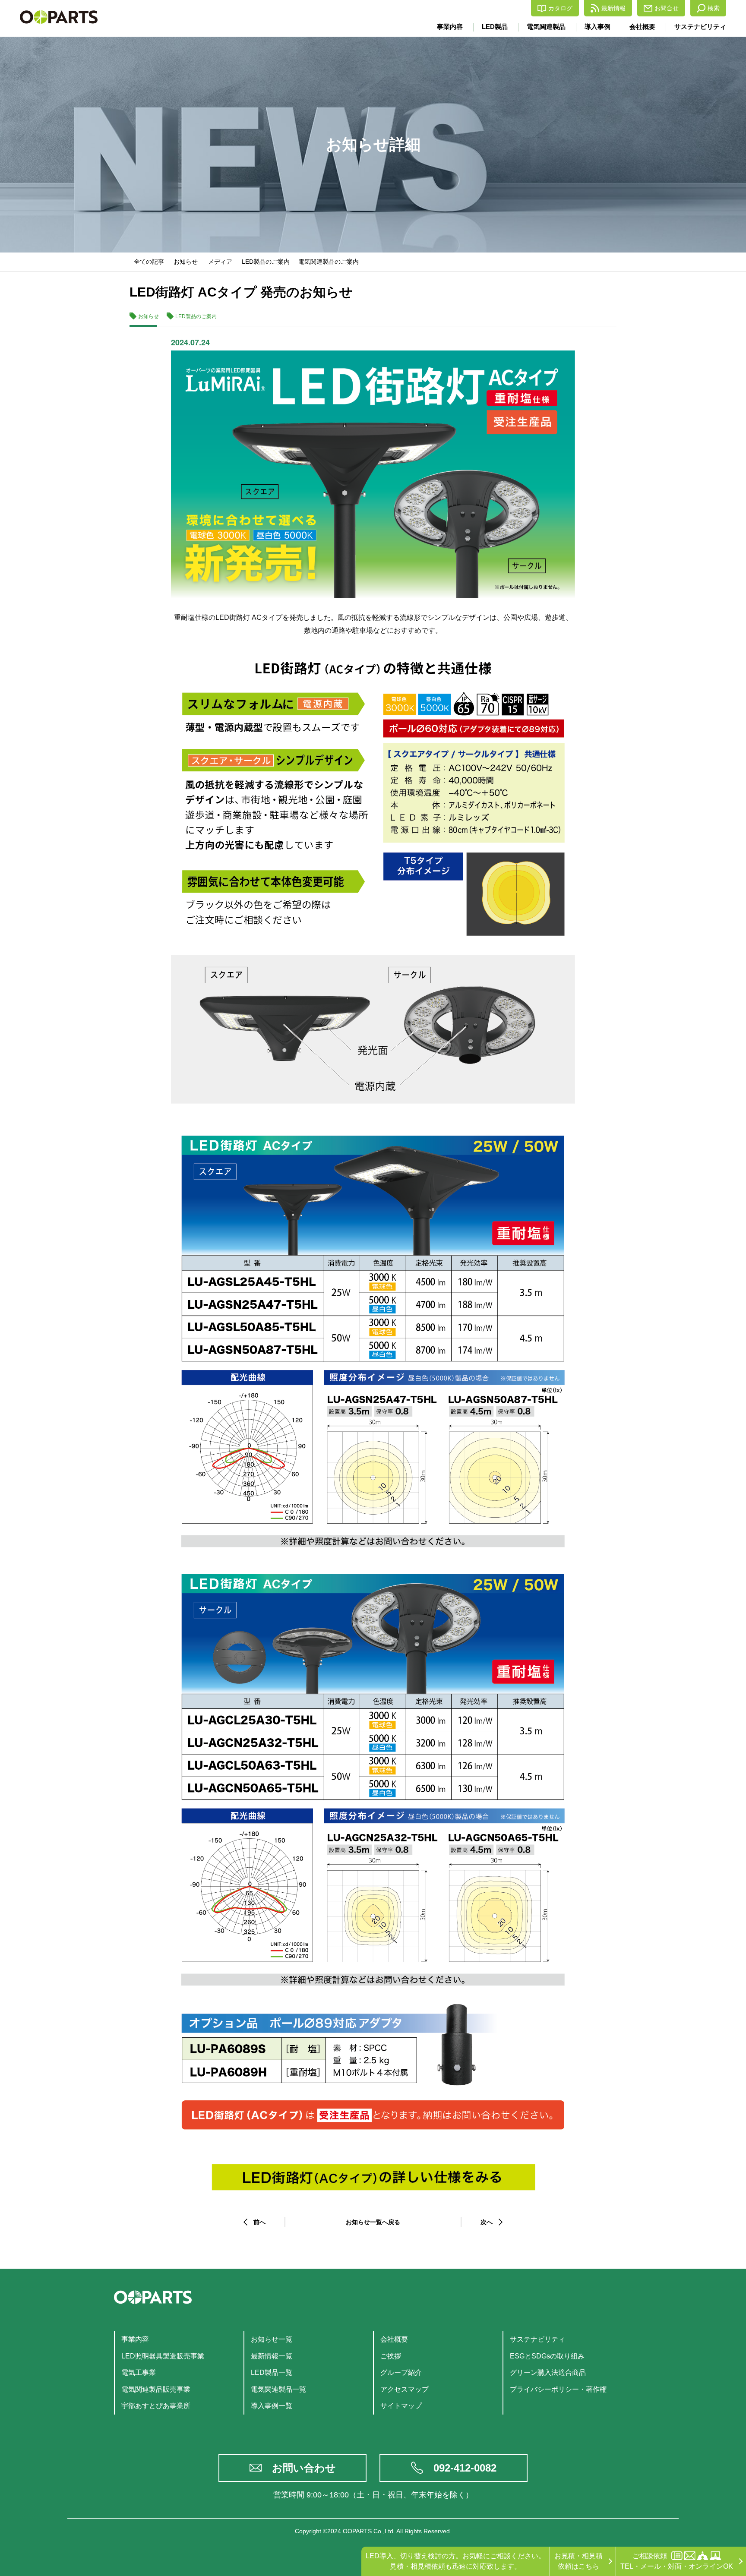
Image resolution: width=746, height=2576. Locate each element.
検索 (714, 8)
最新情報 (613, 8)
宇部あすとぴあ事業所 (156, 2406)
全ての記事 (149, 262)
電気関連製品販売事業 (156, 2389)
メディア (220, 262)
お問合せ (667, 8)
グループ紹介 (401, 2372)
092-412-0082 (465, 2468)
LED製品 (495, 27)
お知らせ (186, 262)
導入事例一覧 (272, 2406)
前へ (259, 2222)
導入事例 (597, 27)
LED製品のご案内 (266, 262)
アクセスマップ (405, 2389)
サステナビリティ (700, 27)
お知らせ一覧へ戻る (373, 2222)
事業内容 (450, 27)
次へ (487, 2222)
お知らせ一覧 (272, 2339)
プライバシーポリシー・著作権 (558, 2389)
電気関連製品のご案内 (329, 262)
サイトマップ (401, 2406)
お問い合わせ (304, 2468)
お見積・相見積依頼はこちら (578, 2561)
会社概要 (642, 27)
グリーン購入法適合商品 (548, 2372)
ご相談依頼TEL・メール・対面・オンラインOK (677, 2561)
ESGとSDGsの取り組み (547, 2356)
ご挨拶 (391, 2356)
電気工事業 (139, 2372)
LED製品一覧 (272, 2372)
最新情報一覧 (272, 2356)
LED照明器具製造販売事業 (163, 2356)
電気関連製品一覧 (278, 2389)
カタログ (560, 8)
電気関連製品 (546, 27)
